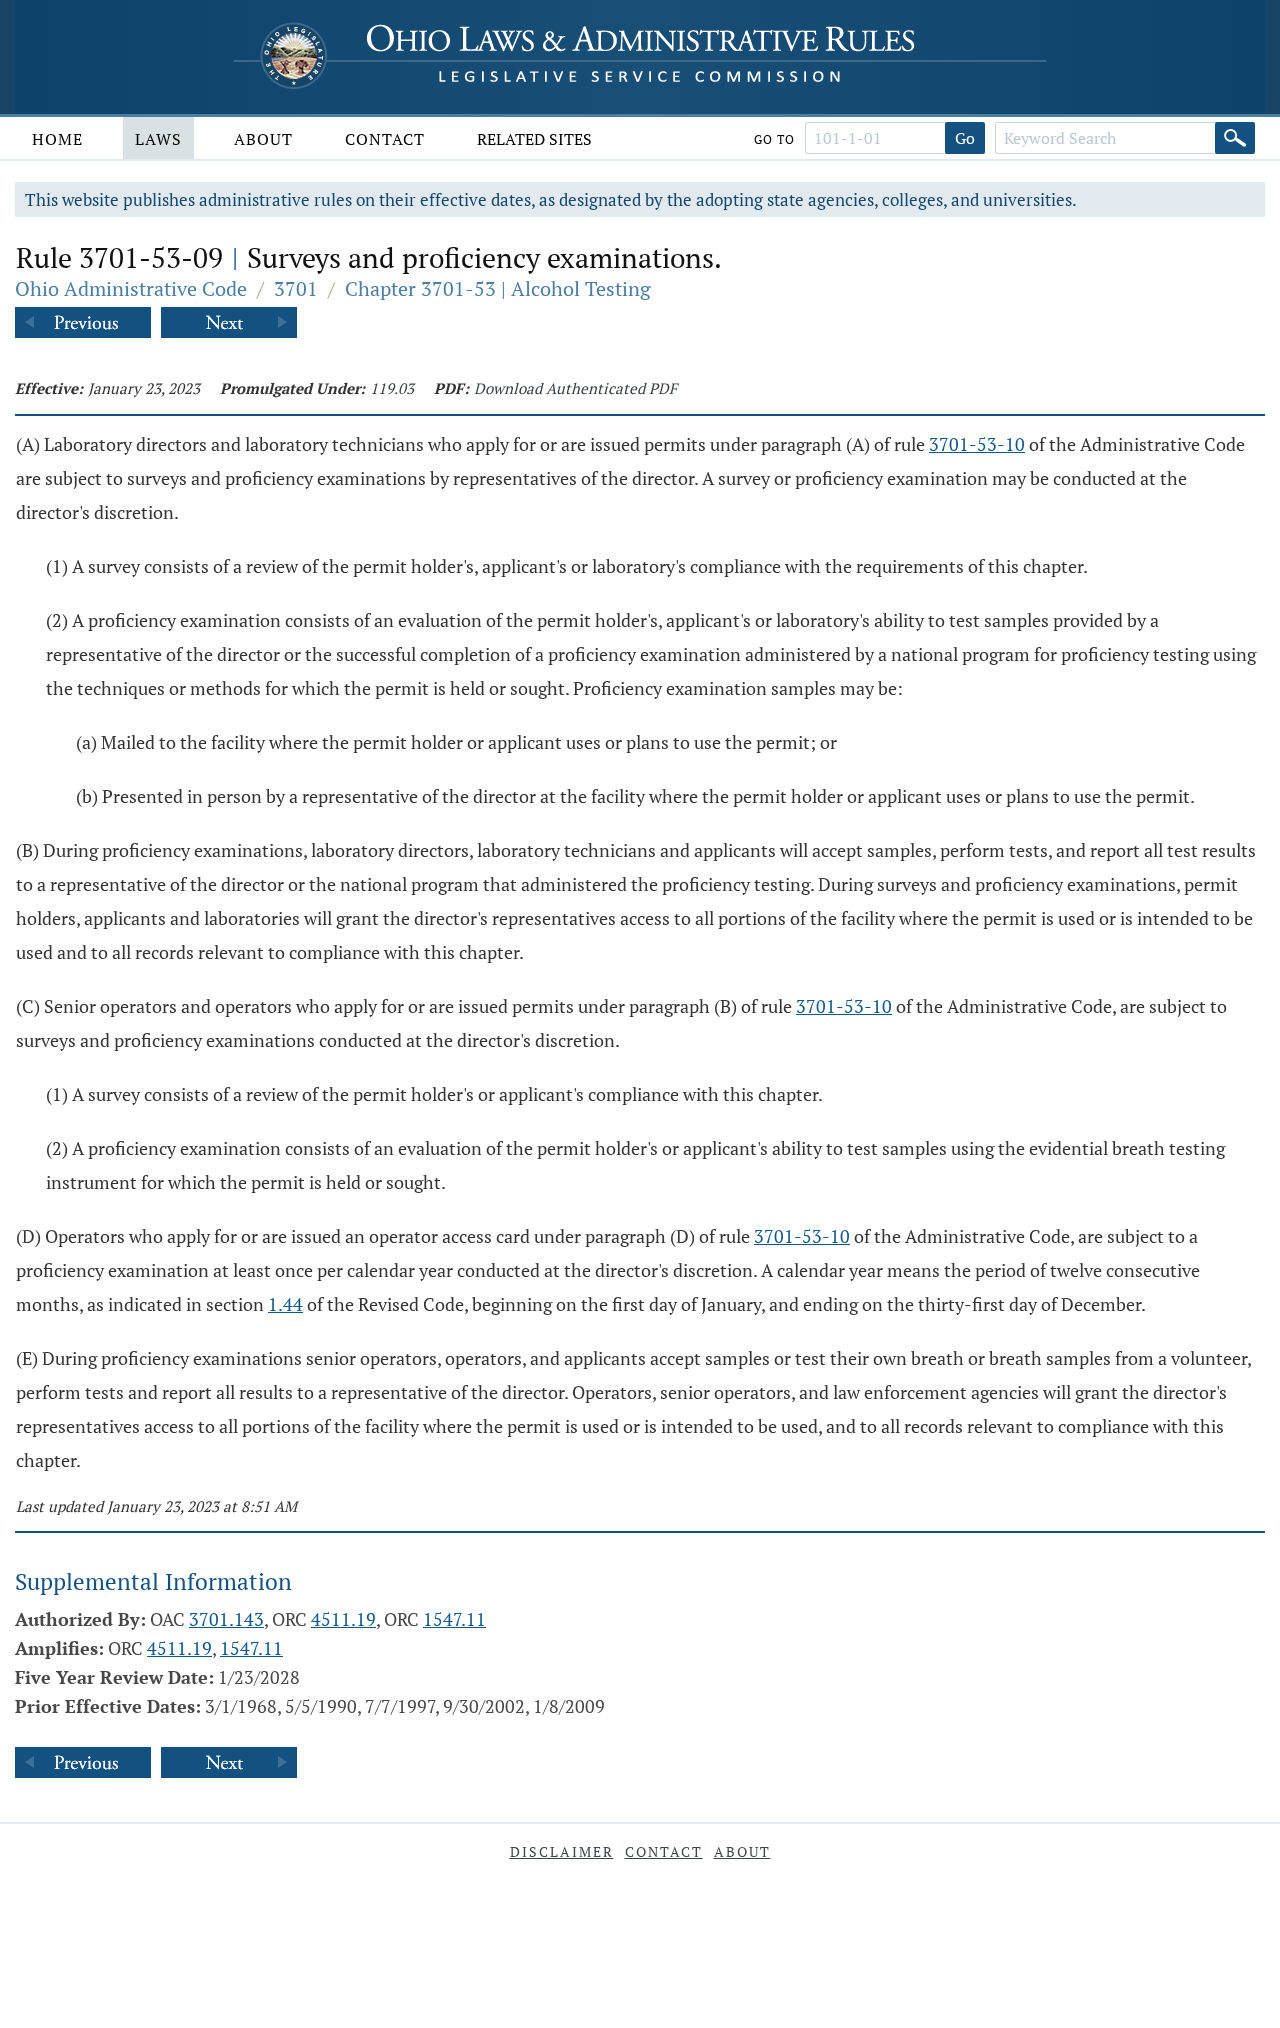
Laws (158, 139)
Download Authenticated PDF (575, 388)
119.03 (392, 388)
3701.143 (226, 1619)
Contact (385, 139)
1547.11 (454, 1619)
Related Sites (534, 139)
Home (57, 139)
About (263, 139)
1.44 (285, 1304)
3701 (296, 288)
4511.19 (343, 1619)
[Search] (1235, 138)
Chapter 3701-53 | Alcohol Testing (498, 288)
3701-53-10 (977, 444)
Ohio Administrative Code (131, 288)
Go (965, 138)
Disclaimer (562, 1851)
